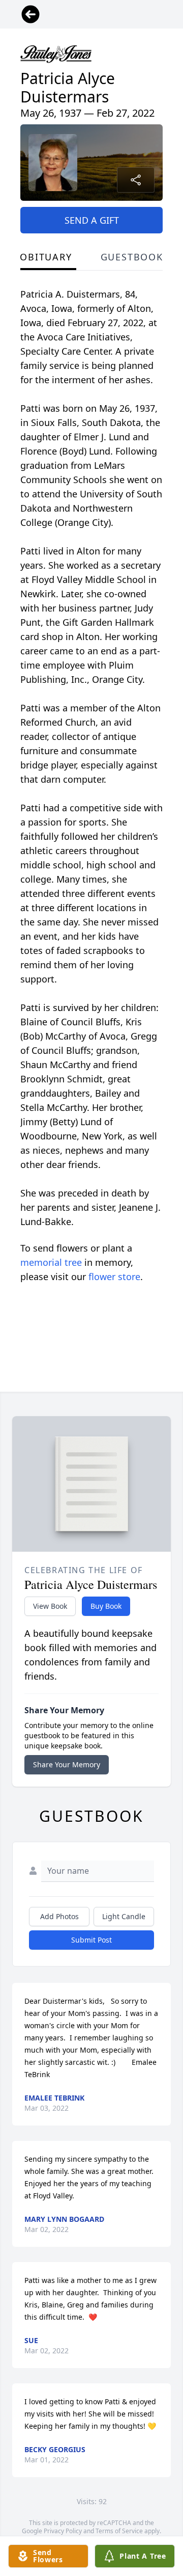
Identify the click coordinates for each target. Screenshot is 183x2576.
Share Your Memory (67, 1764)
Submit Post (91, 1940)
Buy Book (106, 1606)
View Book (50, 1606)
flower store (114, 1277)
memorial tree (51, 1262)
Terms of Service (119, 2531)
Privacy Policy (63, 2531)
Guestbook (132, 257)
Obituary (46, 257)
